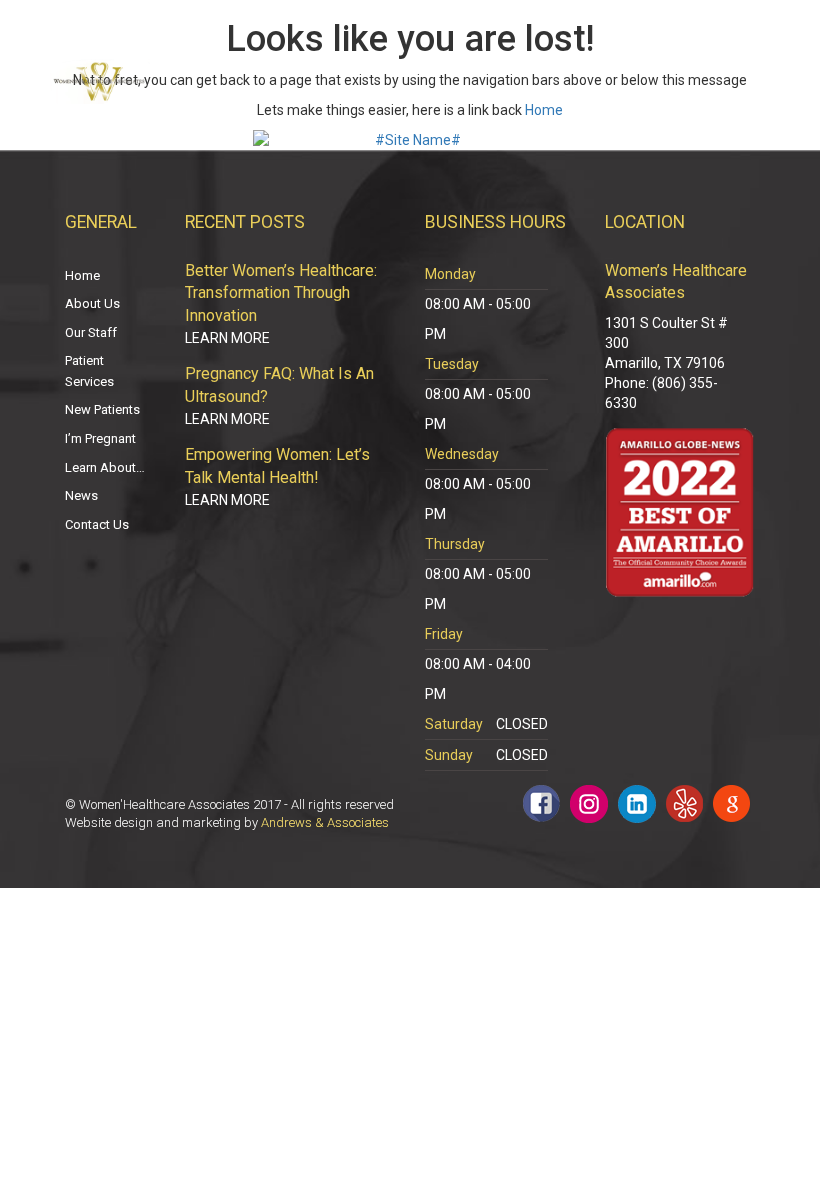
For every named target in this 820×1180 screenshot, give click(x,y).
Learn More (227, 338)
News (81, 495)
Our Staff (91, 332)
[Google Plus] (731, 803)
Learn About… (105, 467)
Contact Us (97, 524)
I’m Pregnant (100, 438)
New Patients (102, 409)
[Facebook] (541, 803)
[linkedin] (637, 804)
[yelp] (684, 803)
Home (544, 110)
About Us (92, 303)
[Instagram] (589, 804)
